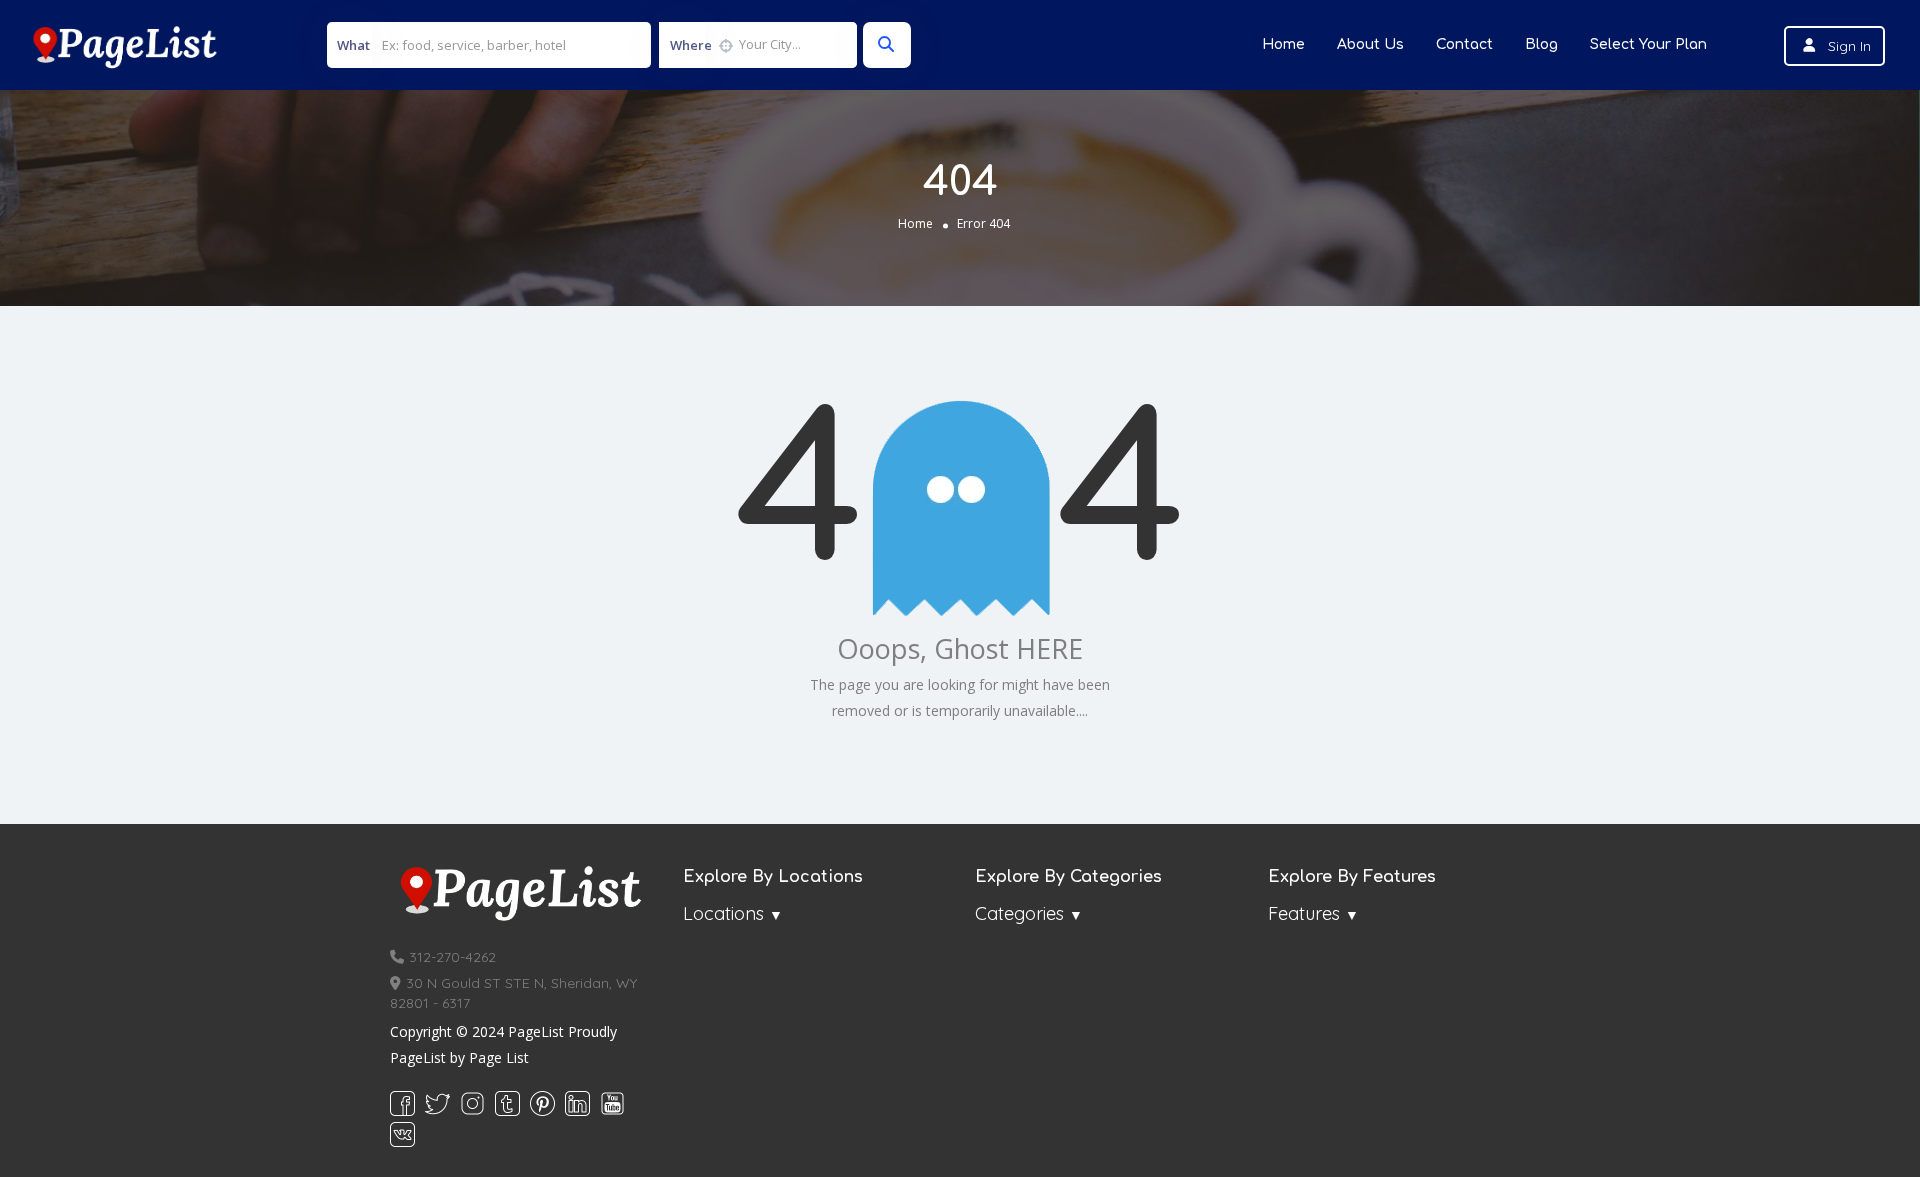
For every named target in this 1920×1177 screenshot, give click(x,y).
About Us (1370, 44)
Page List (499, 1057)
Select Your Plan (1648, 44)
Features (1304, 913)
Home (1283, 44)
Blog (1541, 44)
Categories (1019, 913)
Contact (1464, 44)
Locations (723, 913)
